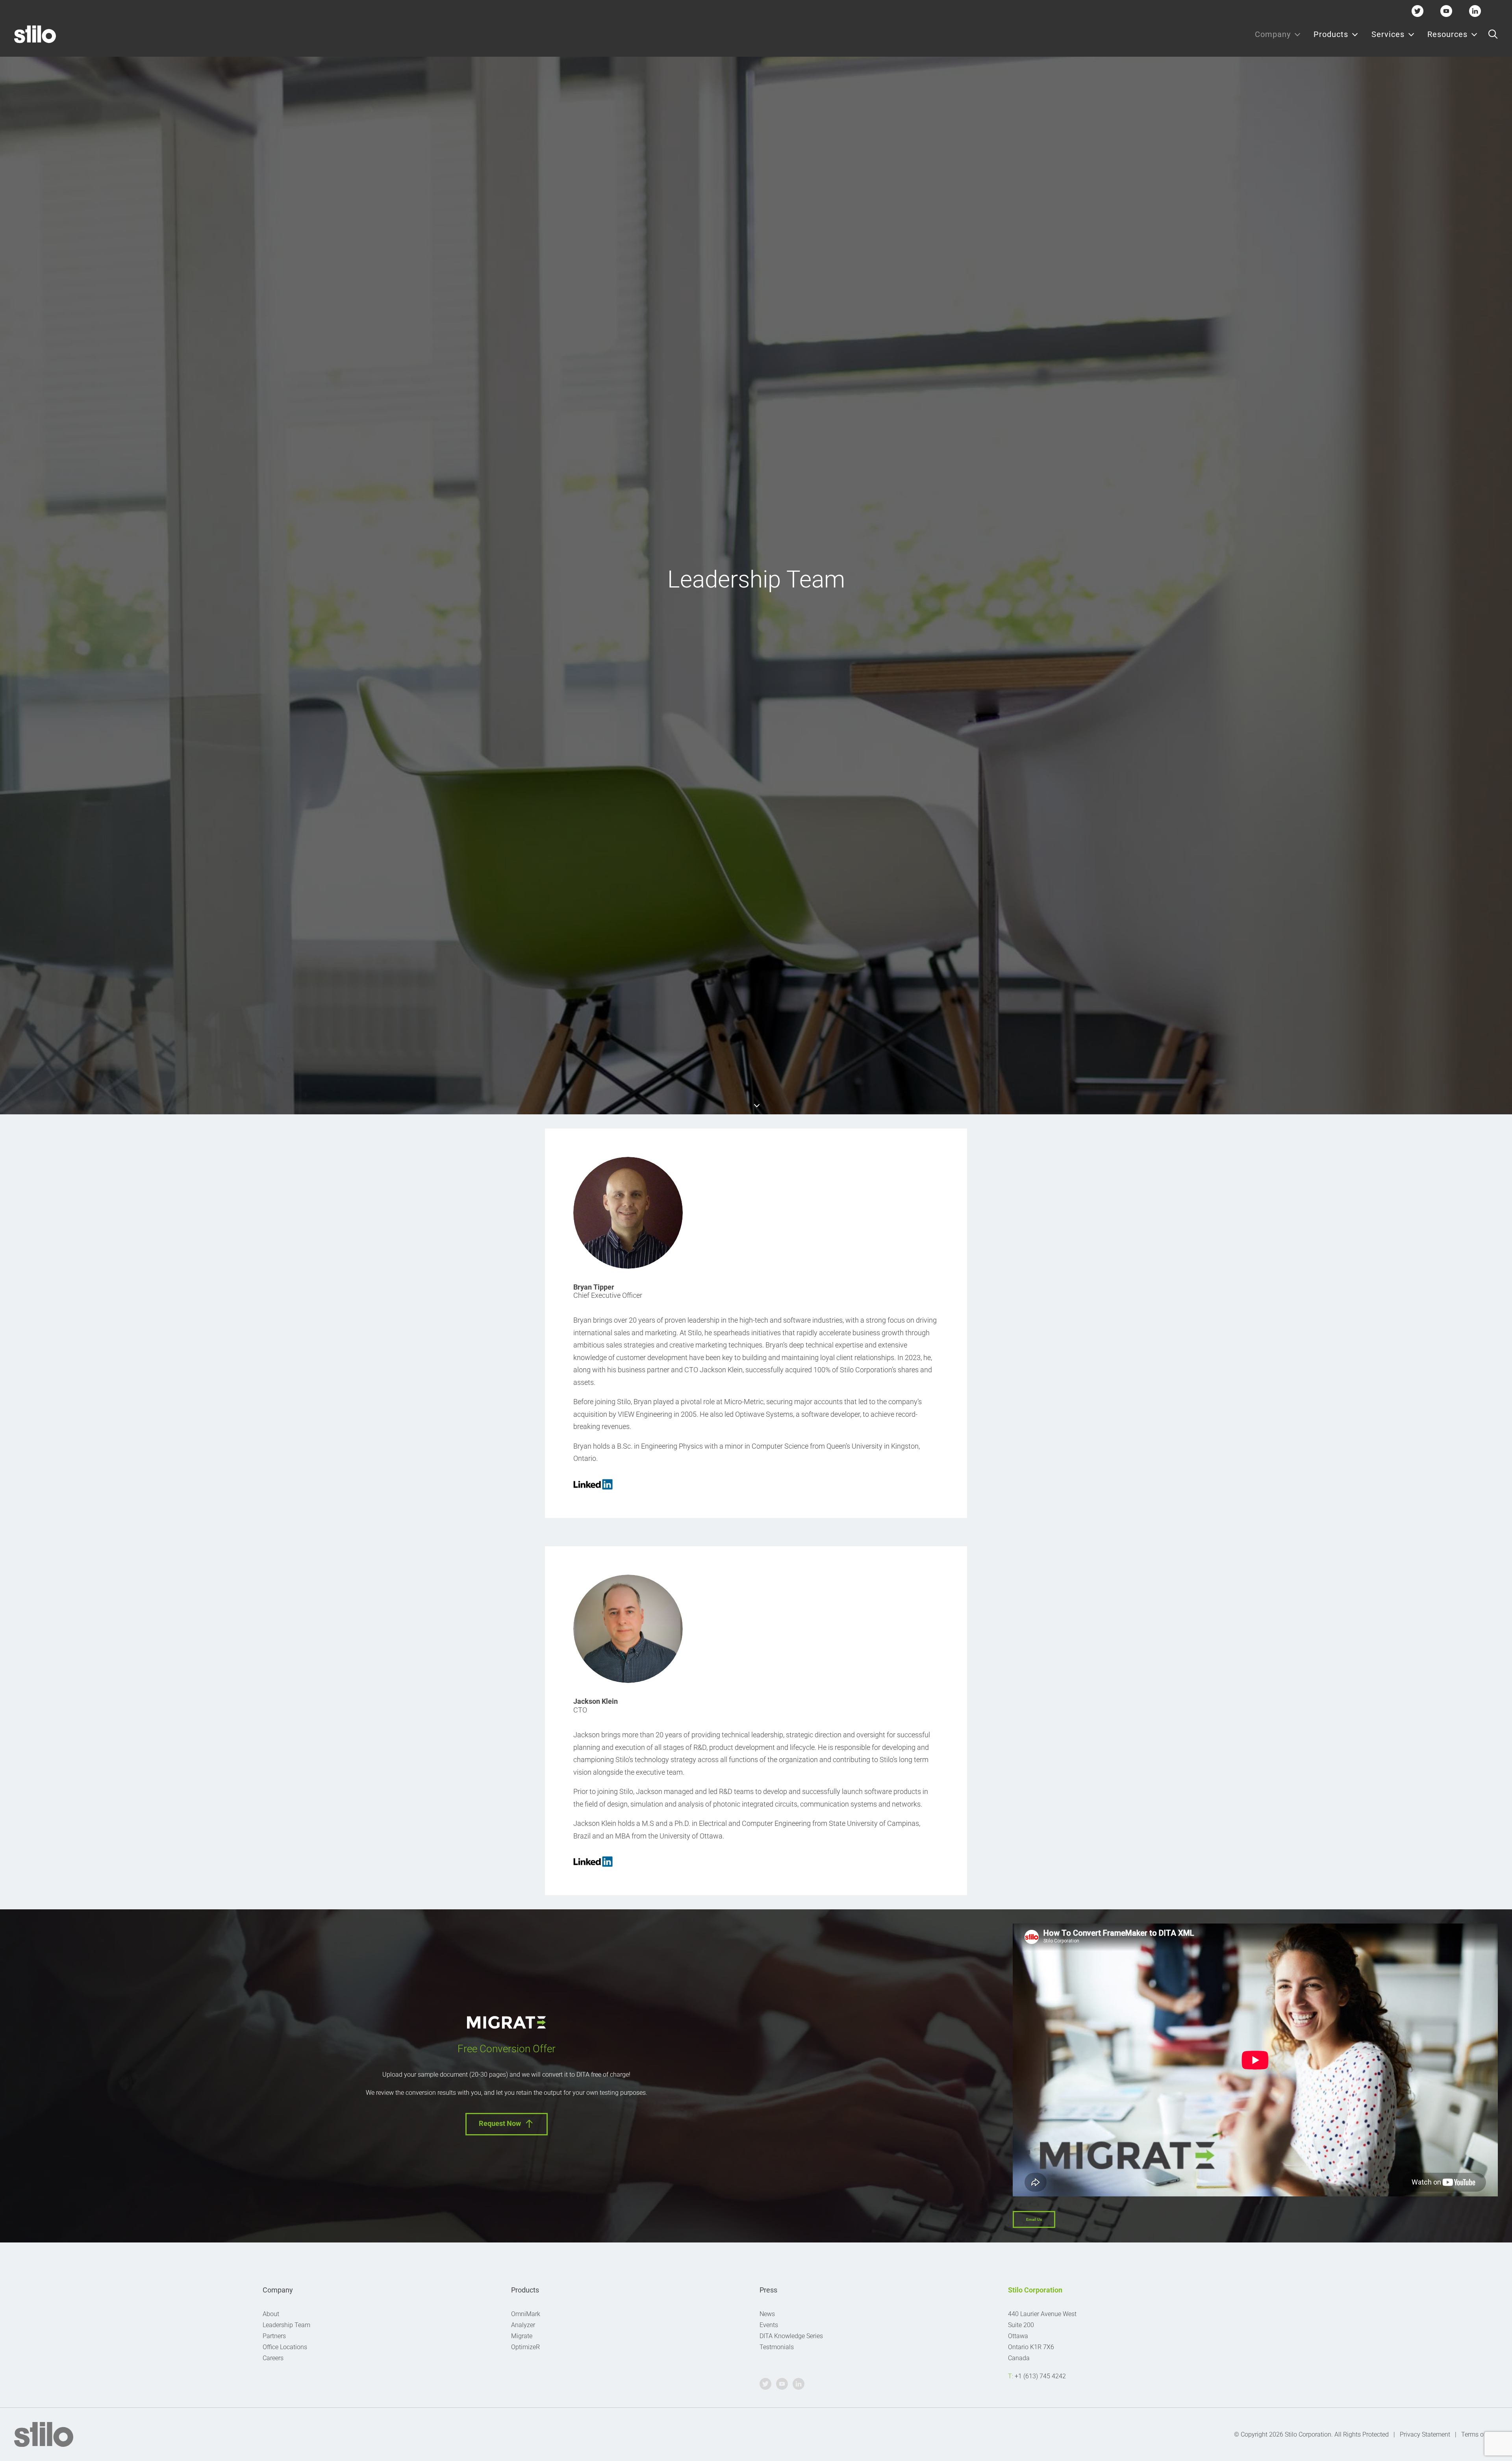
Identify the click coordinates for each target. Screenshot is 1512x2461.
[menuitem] (1278, 34)
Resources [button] (1447, 34)
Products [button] (1331, 34)
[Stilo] (35, 34)
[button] (1493, 34)
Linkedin (1475, 11)
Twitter (1418, 11)
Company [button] (1273, 34)
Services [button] (1388, 34)
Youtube (1446, 11)
